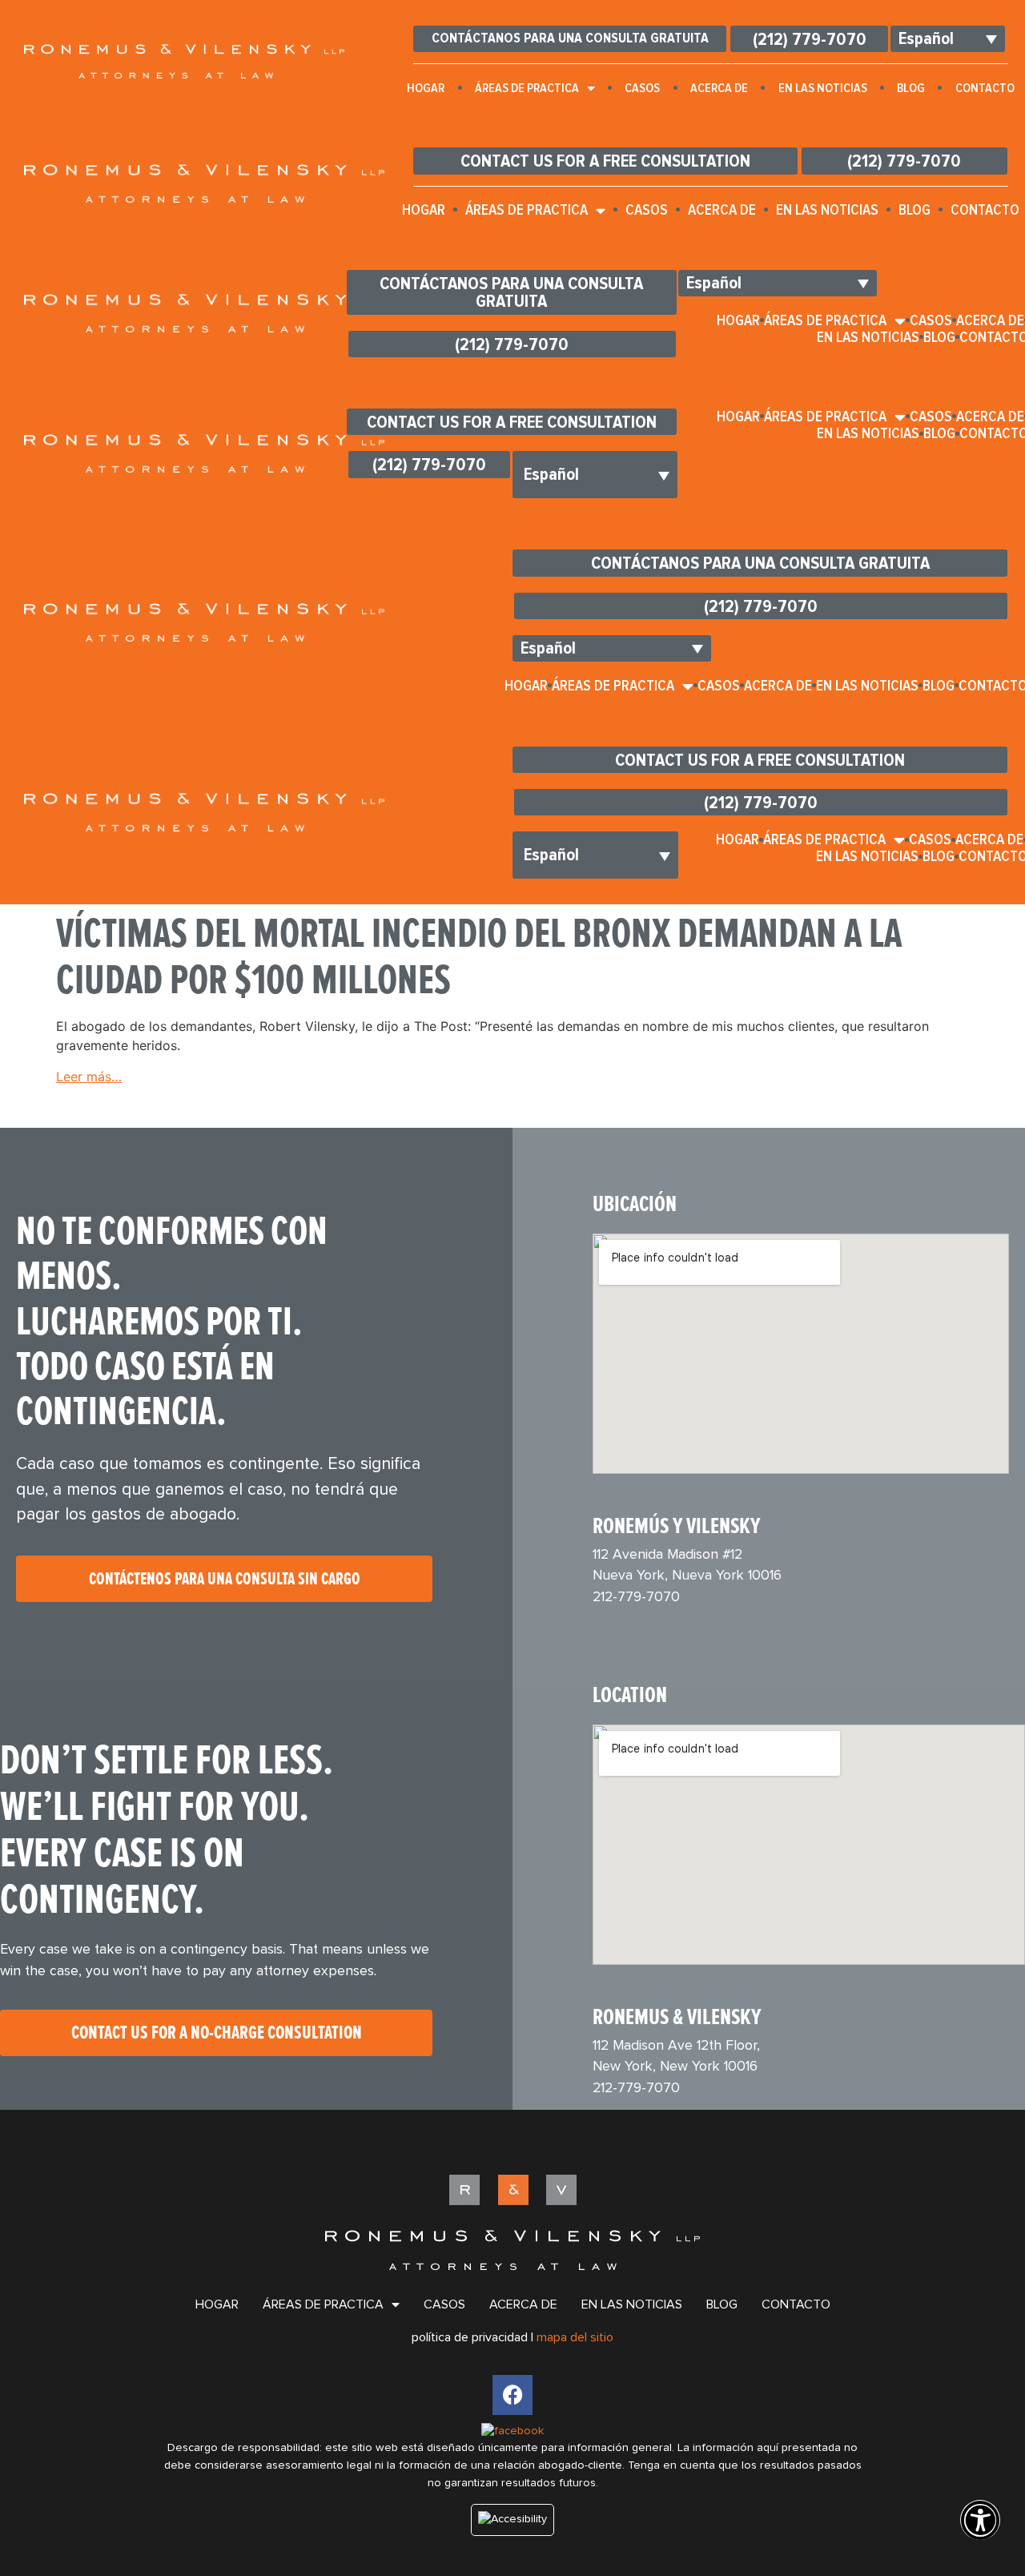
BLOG (911, 88)
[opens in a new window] (512, 2395)
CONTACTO (796, 2304)
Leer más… (89, 1077)
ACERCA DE (719, 88)
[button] (980, 2531)
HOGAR (426, 88)
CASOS (642, 88)
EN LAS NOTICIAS (823, 88)
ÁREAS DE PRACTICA (527, 88)
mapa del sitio (575, 2337)
